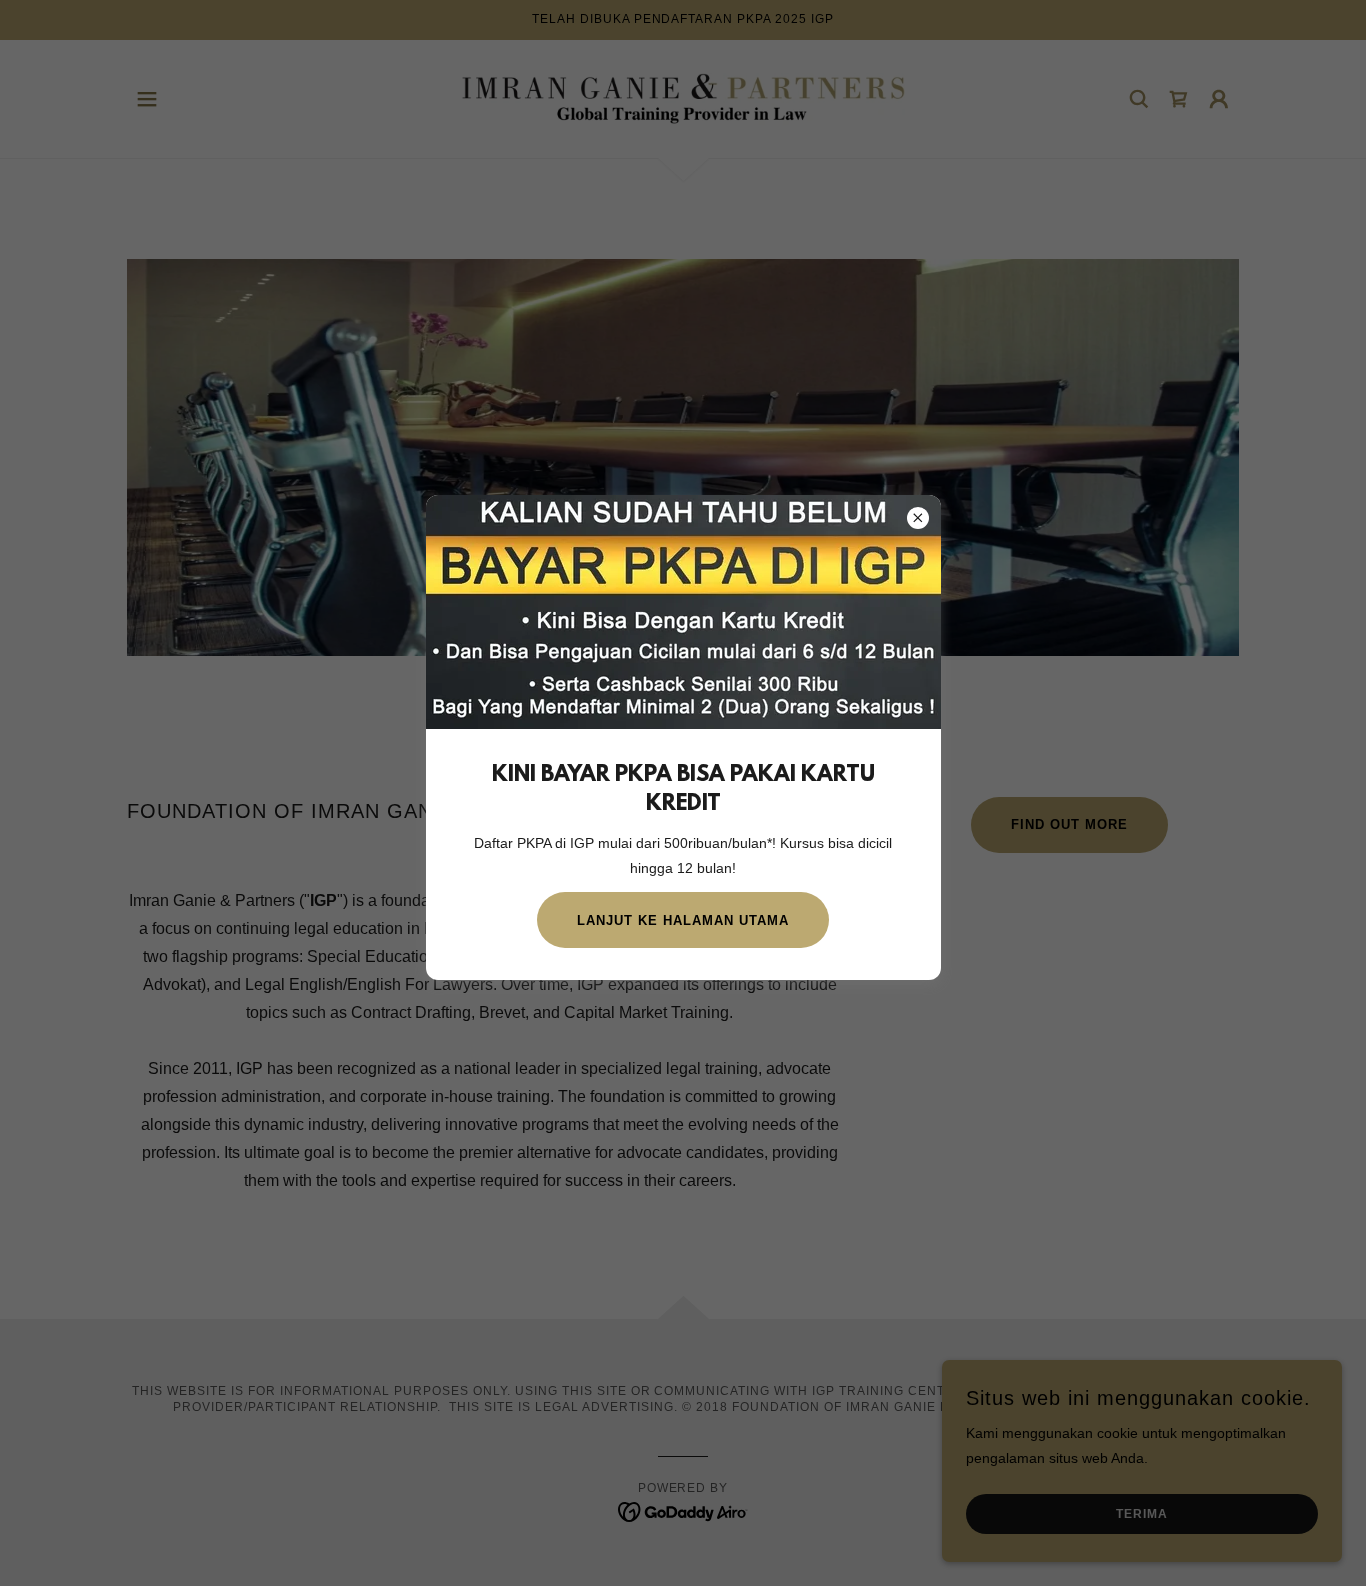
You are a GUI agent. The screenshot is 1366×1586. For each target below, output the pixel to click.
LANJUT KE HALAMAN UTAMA (683, 920)
